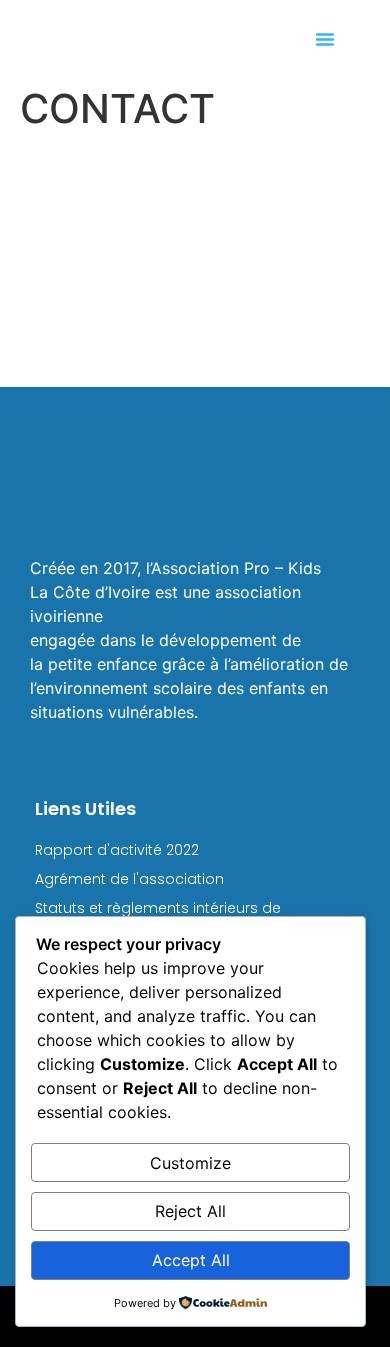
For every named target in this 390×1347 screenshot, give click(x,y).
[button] (325, 39)
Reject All (190, 1211)
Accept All (191, 1260)
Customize (190, 1163)
